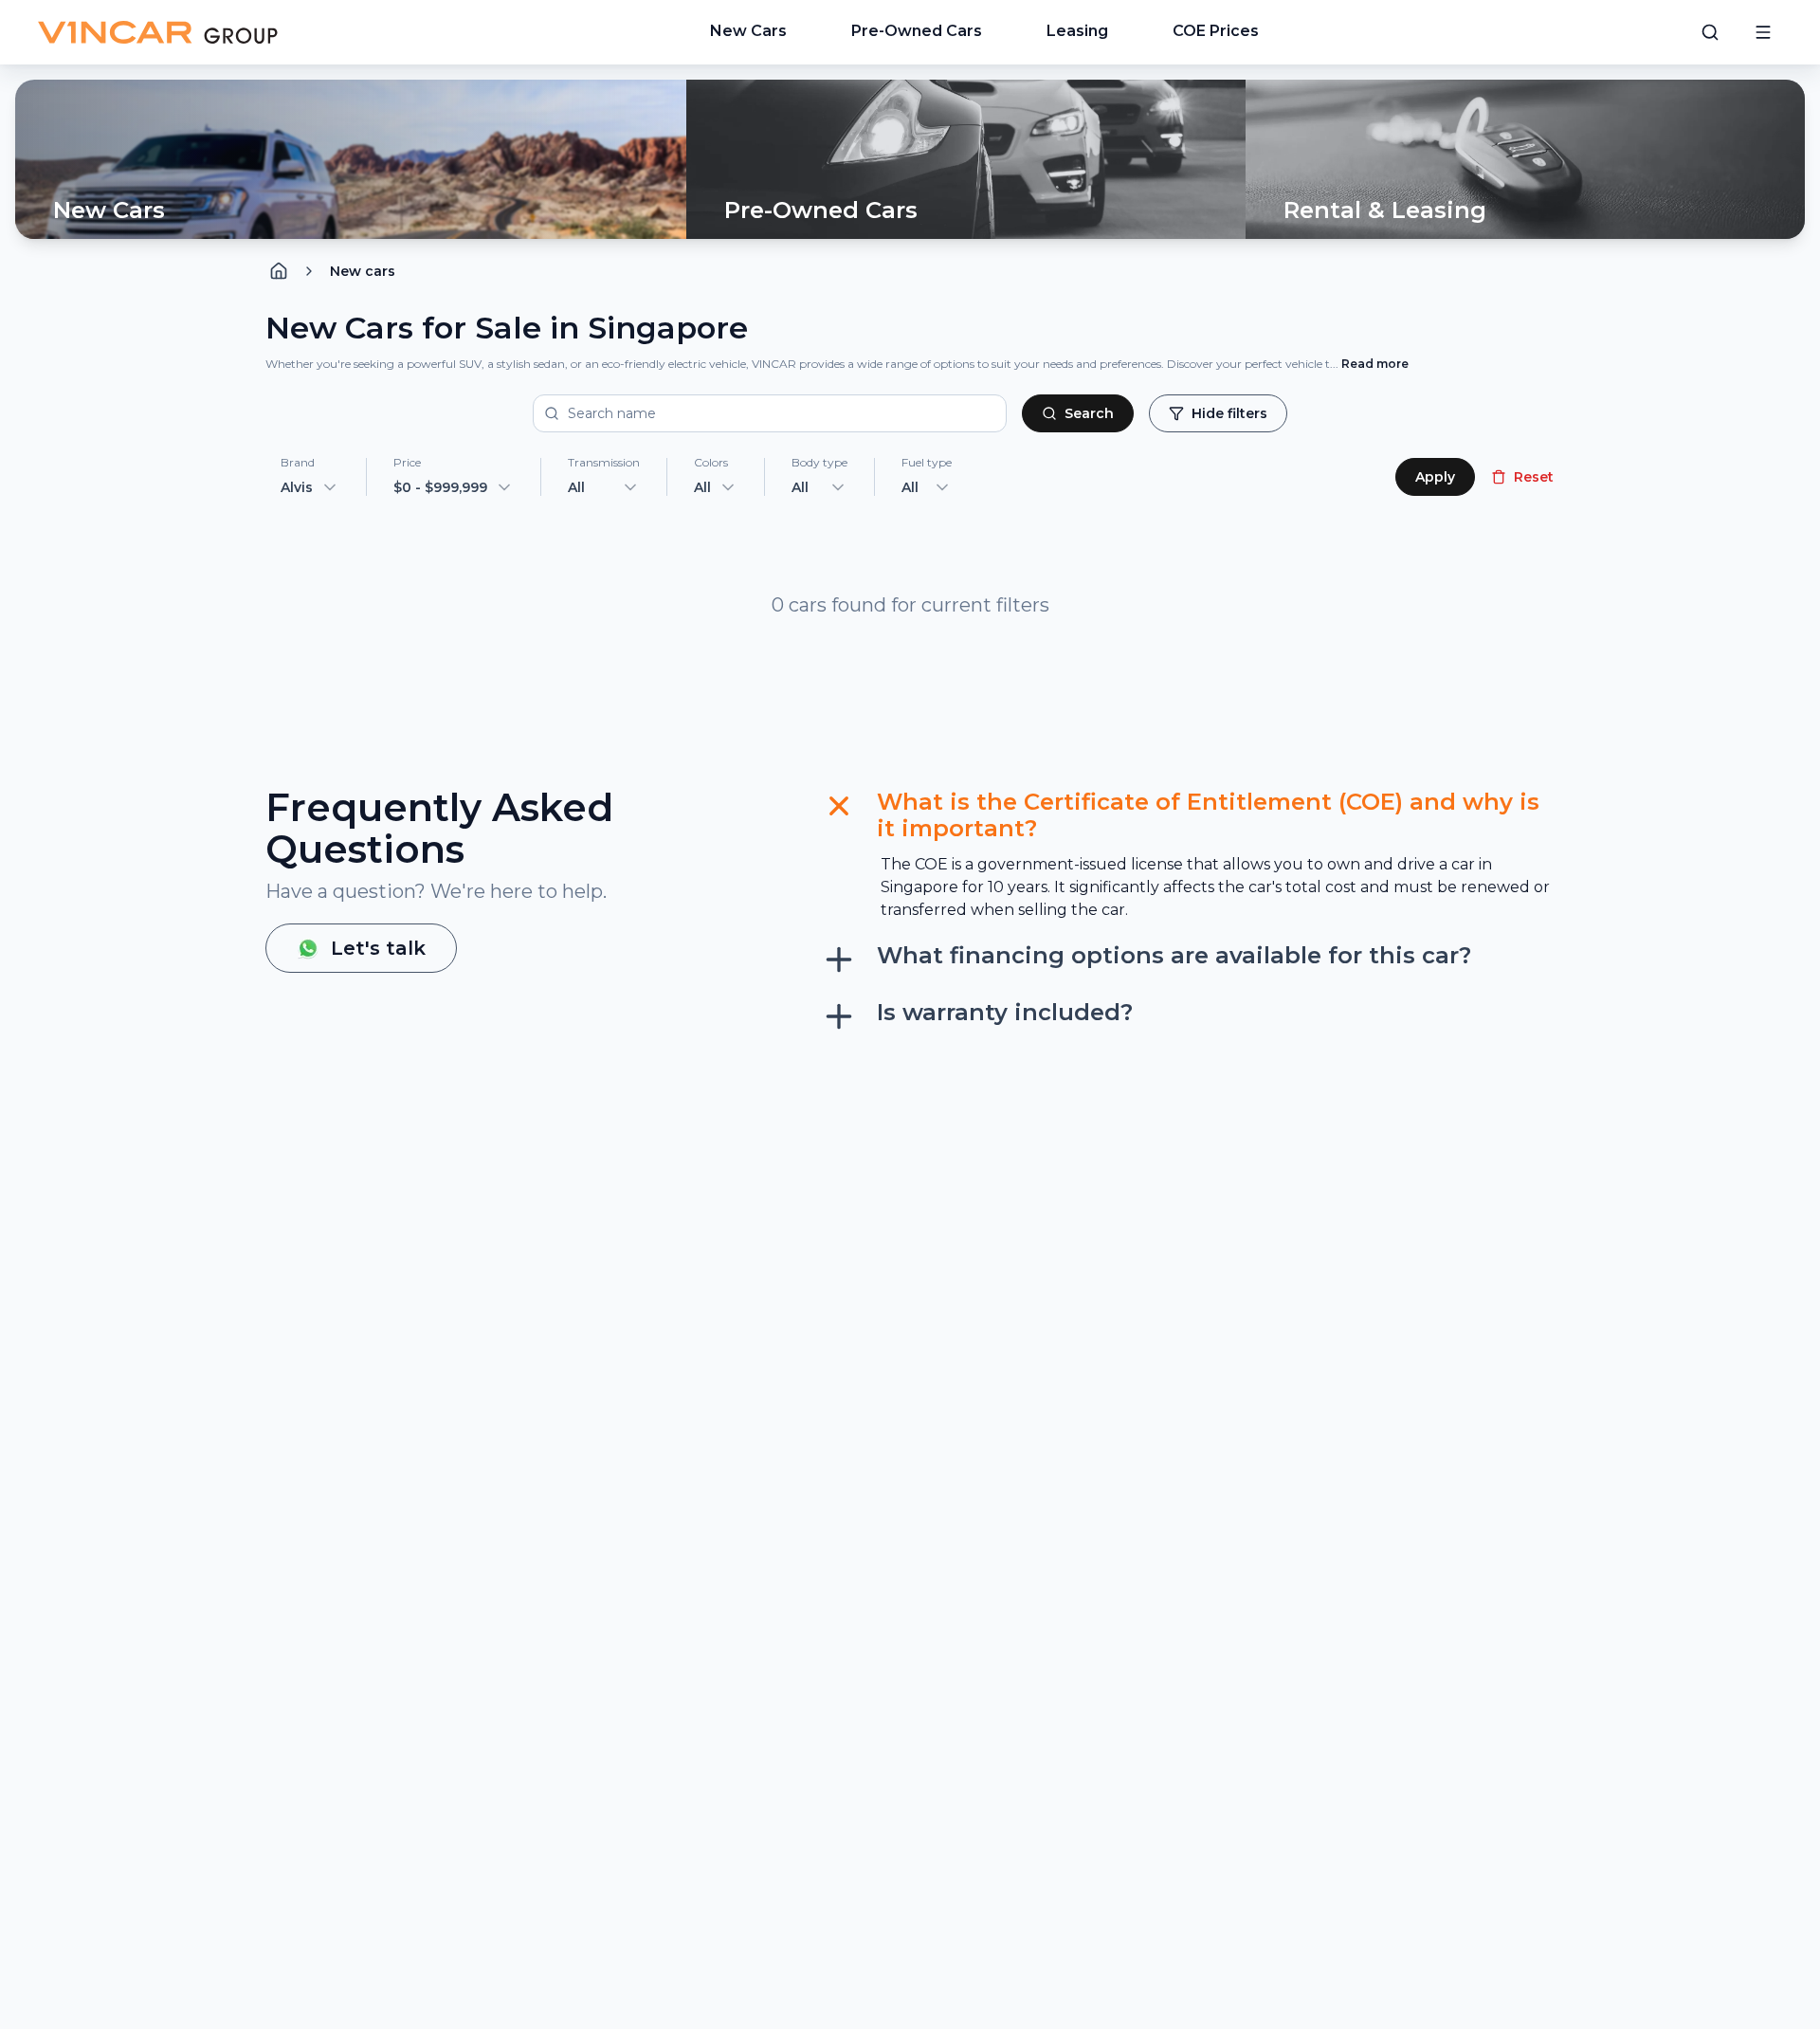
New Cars (748, 31)
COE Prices (1216, 31)
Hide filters (1229, 413)
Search (1089, 413)
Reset (1534, 477)
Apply (1435, 477)
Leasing (1077, 31)
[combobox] (604, 487)
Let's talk (378, 948)
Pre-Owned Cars (917, 31)
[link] (363, 271)
